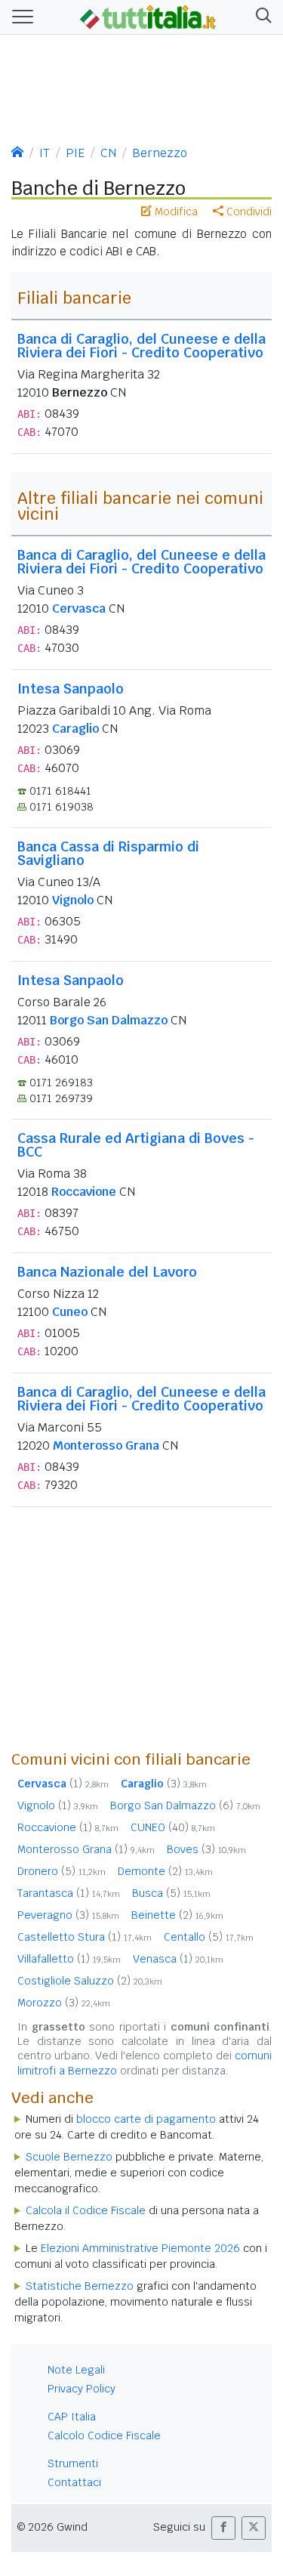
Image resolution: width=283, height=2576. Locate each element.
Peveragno (68, 1915)
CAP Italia (72, 2417)
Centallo (209, 1937)
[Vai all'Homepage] (148, 16)
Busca (171, 1893)
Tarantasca (69, 1893)
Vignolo (73, 900)
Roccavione (84, 1192)
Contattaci (74, 2482)
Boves (206, 1849)
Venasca (178, 1959)
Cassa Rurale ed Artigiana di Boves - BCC (136, 1145)
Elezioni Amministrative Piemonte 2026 (140, 2248)
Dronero (62, 1871)
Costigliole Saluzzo (90, 1981)
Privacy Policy (82, 2389)
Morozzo (64, 2003)
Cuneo (70, 1312)
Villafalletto (69, 1959)
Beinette (177, 1915)
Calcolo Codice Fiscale (104, 2435)
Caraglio (75, 729)
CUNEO (173, 1827)
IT (45, 153)
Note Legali (76, 2370)
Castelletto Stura (85, 1937)
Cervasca (79, 608)
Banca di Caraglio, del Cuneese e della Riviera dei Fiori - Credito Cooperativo (141, 346)
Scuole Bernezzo (69, 2157)
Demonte (165, 1871)
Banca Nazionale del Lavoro (107, 1272)
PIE (75, 153)
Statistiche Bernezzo (80, 2286)
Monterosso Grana (106, 1446)
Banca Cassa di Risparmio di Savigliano (108, 853)
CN (108, 153)
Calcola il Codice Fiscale (86, 2210)
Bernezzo (160, 153)
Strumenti (73, 2463)
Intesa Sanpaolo (71, 689)
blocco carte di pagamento (146, 2119)
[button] (261, 17)
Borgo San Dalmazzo (109, 1020)
